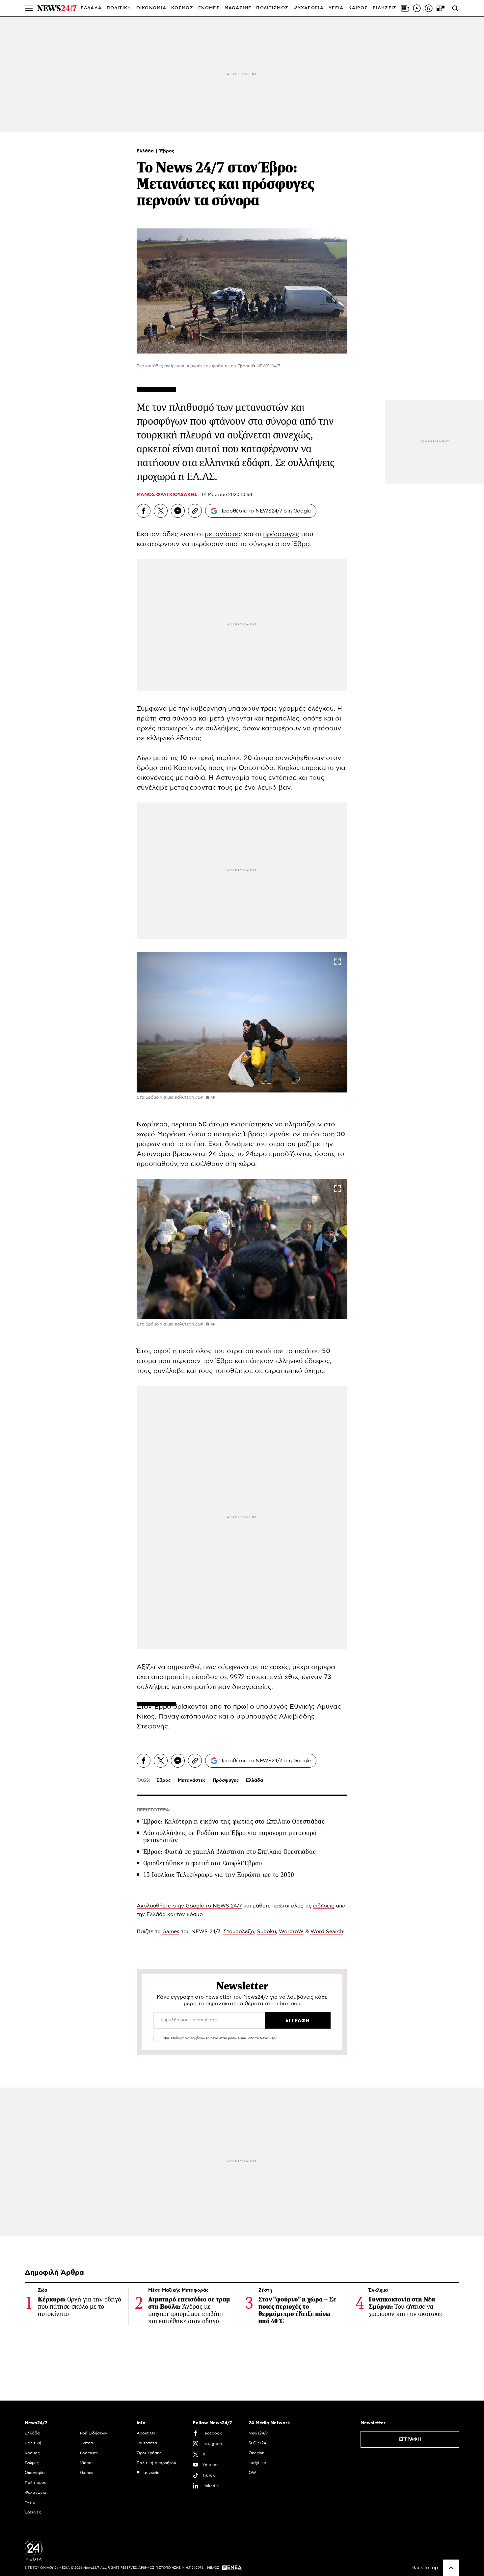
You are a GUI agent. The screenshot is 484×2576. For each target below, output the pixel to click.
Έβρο (301, 544)
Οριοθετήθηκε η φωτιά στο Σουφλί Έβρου (203, 1863)
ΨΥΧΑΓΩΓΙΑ (309, 8)
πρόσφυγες (281, 534)
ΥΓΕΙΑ (336, 8)
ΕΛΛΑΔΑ (91, 8)
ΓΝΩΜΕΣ (209, 8)
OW (252, 2473)
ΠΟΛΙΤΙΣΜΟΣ (272, 8)
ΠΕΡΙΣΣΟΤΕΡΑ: (154, 1810)
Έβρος (167, 151)
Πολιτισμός (36, 2483)
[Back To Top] (451, 2568)
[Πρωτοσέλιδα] (405, 8)
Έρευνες (33, 2512)
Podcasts (89, 2453)
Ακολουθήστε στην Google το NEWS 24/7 (189, 1906)
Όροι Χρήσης (149, 2453)
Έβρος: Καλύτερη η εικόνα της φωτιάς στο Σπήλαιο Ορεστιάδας (234, 1821)
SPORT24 (257, 2443)
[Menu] (29, 8)
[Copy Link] (195, 511)
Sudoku (267, 1932)
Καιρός (358, 8)
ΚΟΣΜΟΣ (182, 8)
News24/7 (258, 2433)
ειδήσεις (324, 1906)
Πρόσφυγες (226, 1780)
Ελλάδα (146, 151)
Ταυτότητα (147, 2443)
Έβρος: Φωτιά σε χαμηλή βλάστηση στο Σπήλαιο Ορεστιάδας (230, 1852)
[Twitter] (161, 511)
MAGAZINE (238, 8)
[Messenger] (178, 511)
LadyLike (257, 2463)
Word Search (327, 1932)
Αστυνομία (233, 778)
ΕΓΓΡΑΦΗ (410, 2439)
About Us (146, 2433)
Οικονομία (35, 2473)
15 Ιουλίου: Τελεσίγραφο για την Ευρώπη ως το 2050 (219, 1875)
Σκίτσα (87, 2443)
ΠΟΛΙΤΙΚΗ (119, 8)
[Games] (441, 8)
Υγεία (30, 2502)
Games (171, 1932)
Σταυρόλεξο (239, 1932)
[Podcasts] (429, 8)
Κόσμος (32, 2453)
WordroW (291, 1932)
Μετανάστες (192, 1780)
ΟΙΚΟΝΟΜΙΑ (151, 8)
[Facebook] (144, 511)
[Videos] (417, 8)
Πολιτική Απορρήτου (156, 2463)
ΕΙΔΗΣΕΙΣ (385, 8)
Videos (87, 2463)
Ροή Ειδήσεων (94, 2433)
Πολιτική (33, 2443)
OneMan (256, 2453)
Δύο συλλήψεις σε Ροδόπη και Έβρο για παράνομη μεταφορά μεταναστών (230, 1837)
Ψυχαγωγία (36, 2492)
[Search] (455, 8)
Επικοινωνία (148, 2473)
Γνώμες (32, 2463)
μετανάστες (223, 534)
